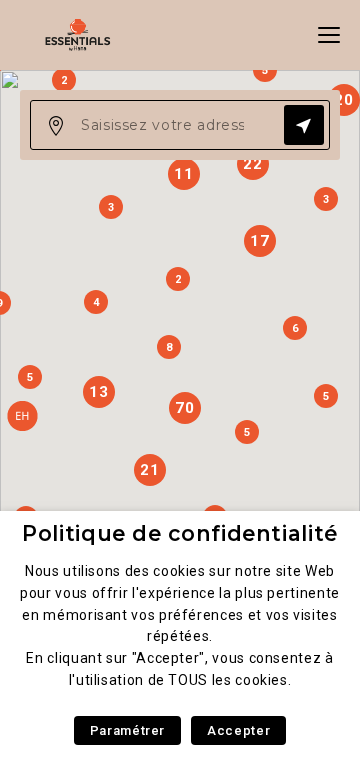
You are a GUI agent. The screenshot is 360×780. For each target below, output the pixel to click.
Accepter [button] (238, 730)
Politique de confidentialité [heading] (180, 533)
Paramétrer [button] (127, 730)
